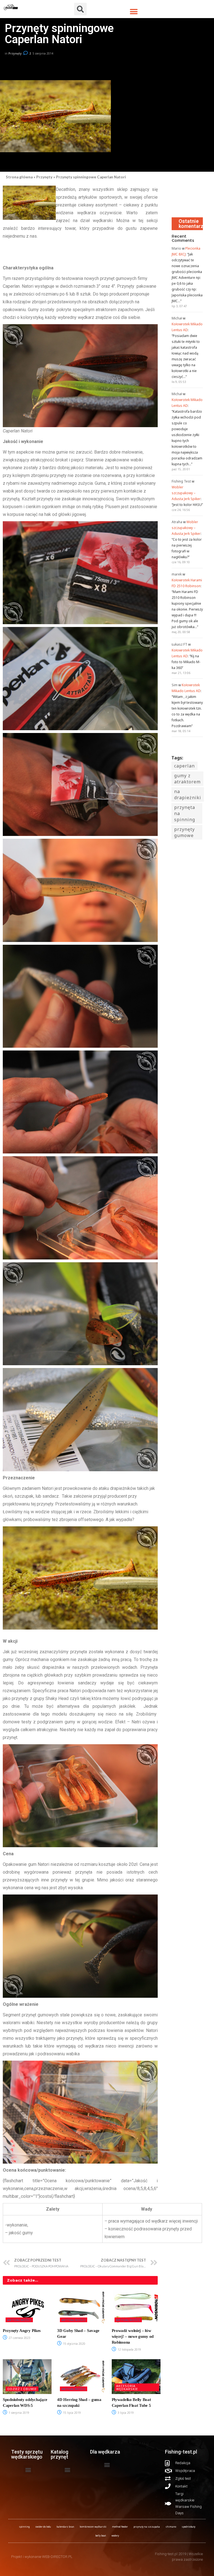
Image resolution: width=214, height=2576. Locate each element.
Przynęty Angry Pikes (22, 2331)
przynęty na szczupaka (147, 2527)
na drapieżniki (188, 794)
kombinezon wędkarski (93, 2527)
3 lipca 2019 (125, 2413)
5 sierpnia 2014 (43, 53)
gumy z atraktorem (187, 779)
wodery (115, 2536)
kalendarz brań (65, 2527)
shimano (171, 2527)
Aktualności (19, 2320)
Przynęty (15, 53)
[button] (134, 12)
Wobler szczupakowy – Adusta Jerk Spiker (186, 493)
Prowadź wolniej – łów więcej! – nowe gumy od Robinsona (133, 2336)
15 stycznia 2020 (74, 2344)
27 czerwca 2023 (19, 2338)
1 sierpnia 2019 (19, 2413)
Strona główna (19, 177)
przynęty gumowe (184, 832)
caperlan (184, 766)
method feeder (120, 2527)
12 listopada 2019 (129, 2349)
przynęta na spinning (185, 813)
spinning (24, 2527)
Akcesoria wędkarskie (127, 2387)
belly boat (101, 2536)
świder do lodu (43, 2527)
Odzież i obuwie (22, 2389)
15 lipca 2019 (71, 2413)
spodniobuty (189, 2527)
